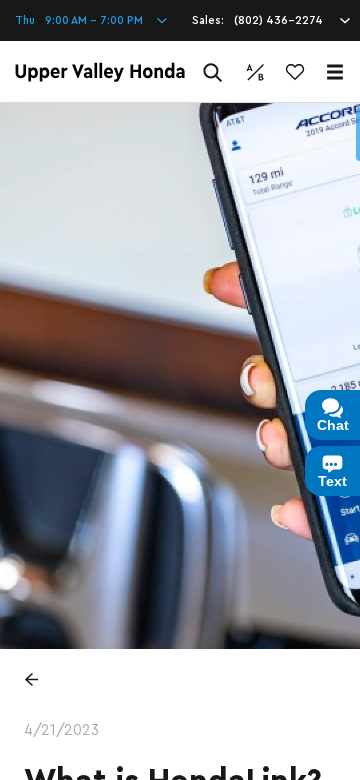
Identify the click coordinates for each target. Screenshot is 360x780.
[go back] (31, 679)
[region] (180, 441)
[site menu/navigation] (335, 72)
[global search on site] (213, 72)
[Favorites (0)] (295, 72)
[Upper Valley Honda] (100, 72)
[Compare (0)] (255, 72)
